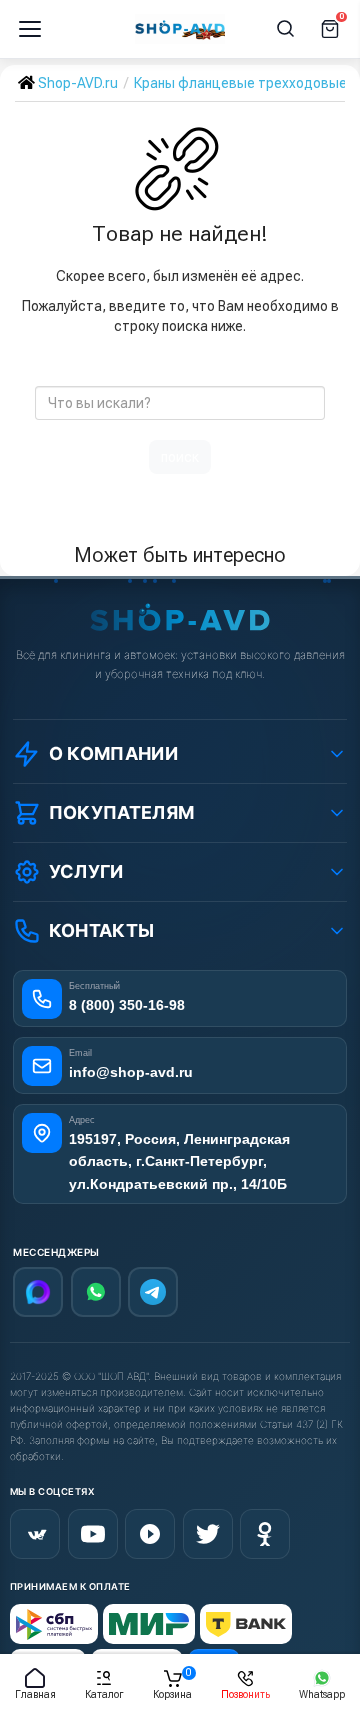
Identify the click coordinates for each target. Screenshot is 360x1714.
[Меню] (30, 29)
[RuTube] (150, 1534)
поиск (180, 457)
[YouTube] (93, 1534)
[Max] (38, 1292)
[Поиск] (286, 29)
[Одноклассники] (265, 1534)
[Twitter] (208, 1534)
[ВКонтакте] (35, 1534)
